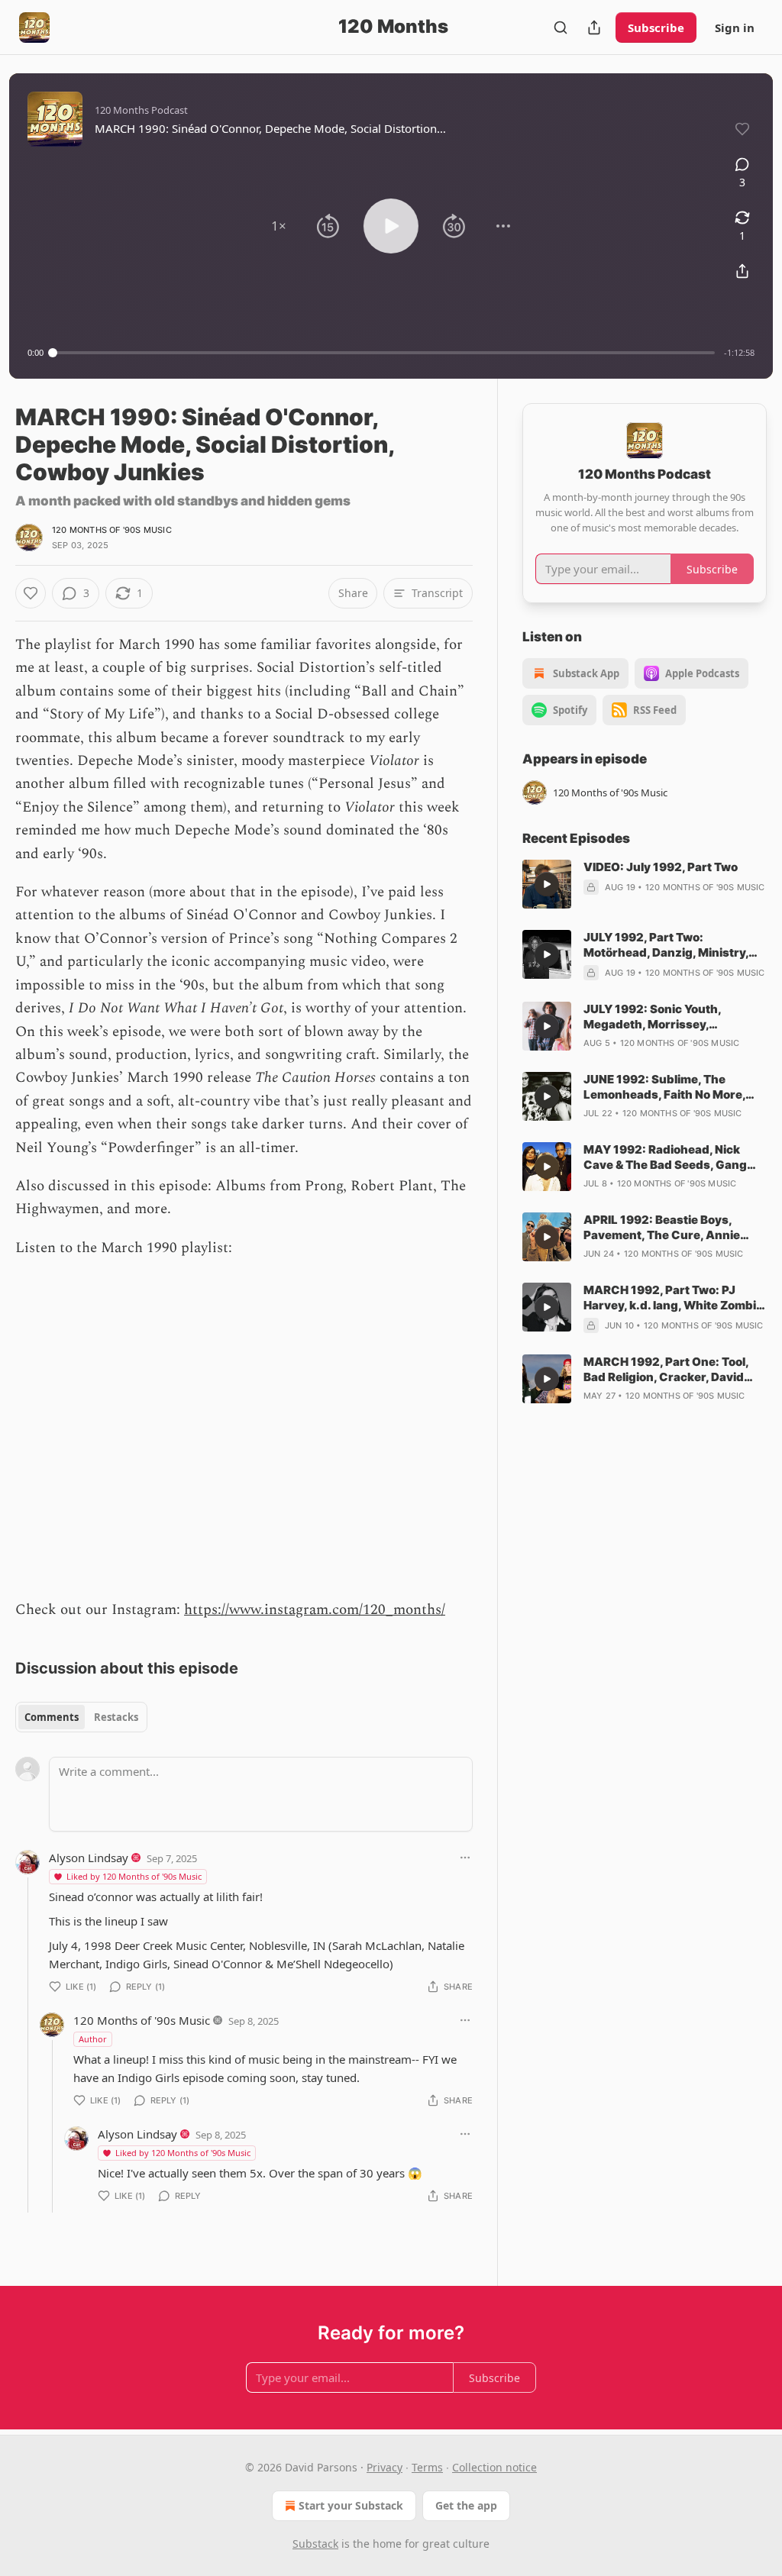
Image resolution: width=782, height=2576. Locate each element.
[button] (279, 226)
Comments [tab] (52, 1717)
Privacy (385, 2467)
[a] (547, 884)
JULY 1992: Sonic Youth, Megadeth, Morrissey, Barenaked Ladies (652, 1017)
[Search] (561, 27)
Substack (315, 2544)
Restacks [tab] (116, 1717)
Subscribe (656, 27)
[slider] (384, 353)
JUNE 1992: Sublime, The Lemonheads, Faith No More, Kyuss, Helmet (664, 1087)
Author (93, 2039)
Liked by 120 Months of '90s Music (134, 1876)
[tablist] (81, 1717)
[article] (645, 884)
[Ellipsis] (465, 1858)
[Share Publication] (594, 27)
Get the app (466, 2505)
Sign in (735, 27)
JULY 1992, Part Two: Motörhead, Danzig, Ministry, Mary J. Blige (666, 945)
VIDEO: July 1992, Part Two (661, 867)
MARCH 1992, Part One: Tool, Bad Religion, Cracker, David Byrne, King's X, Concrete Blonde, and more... (666, 1370)
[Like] (31, 593)
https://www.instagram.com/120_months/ (315, 1610)
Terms (427, 2467)
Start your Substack (351, 2505)
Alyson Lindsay (89, 1858)
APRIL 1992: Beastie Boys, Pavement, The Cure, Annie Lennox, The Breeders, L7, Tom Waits (670, 1228)
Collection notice (494, 2467)
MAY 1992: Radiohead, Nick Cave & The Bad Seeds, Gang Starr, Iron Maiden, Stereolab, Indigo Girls (667, 1157)
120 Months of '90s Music (112, 530)
